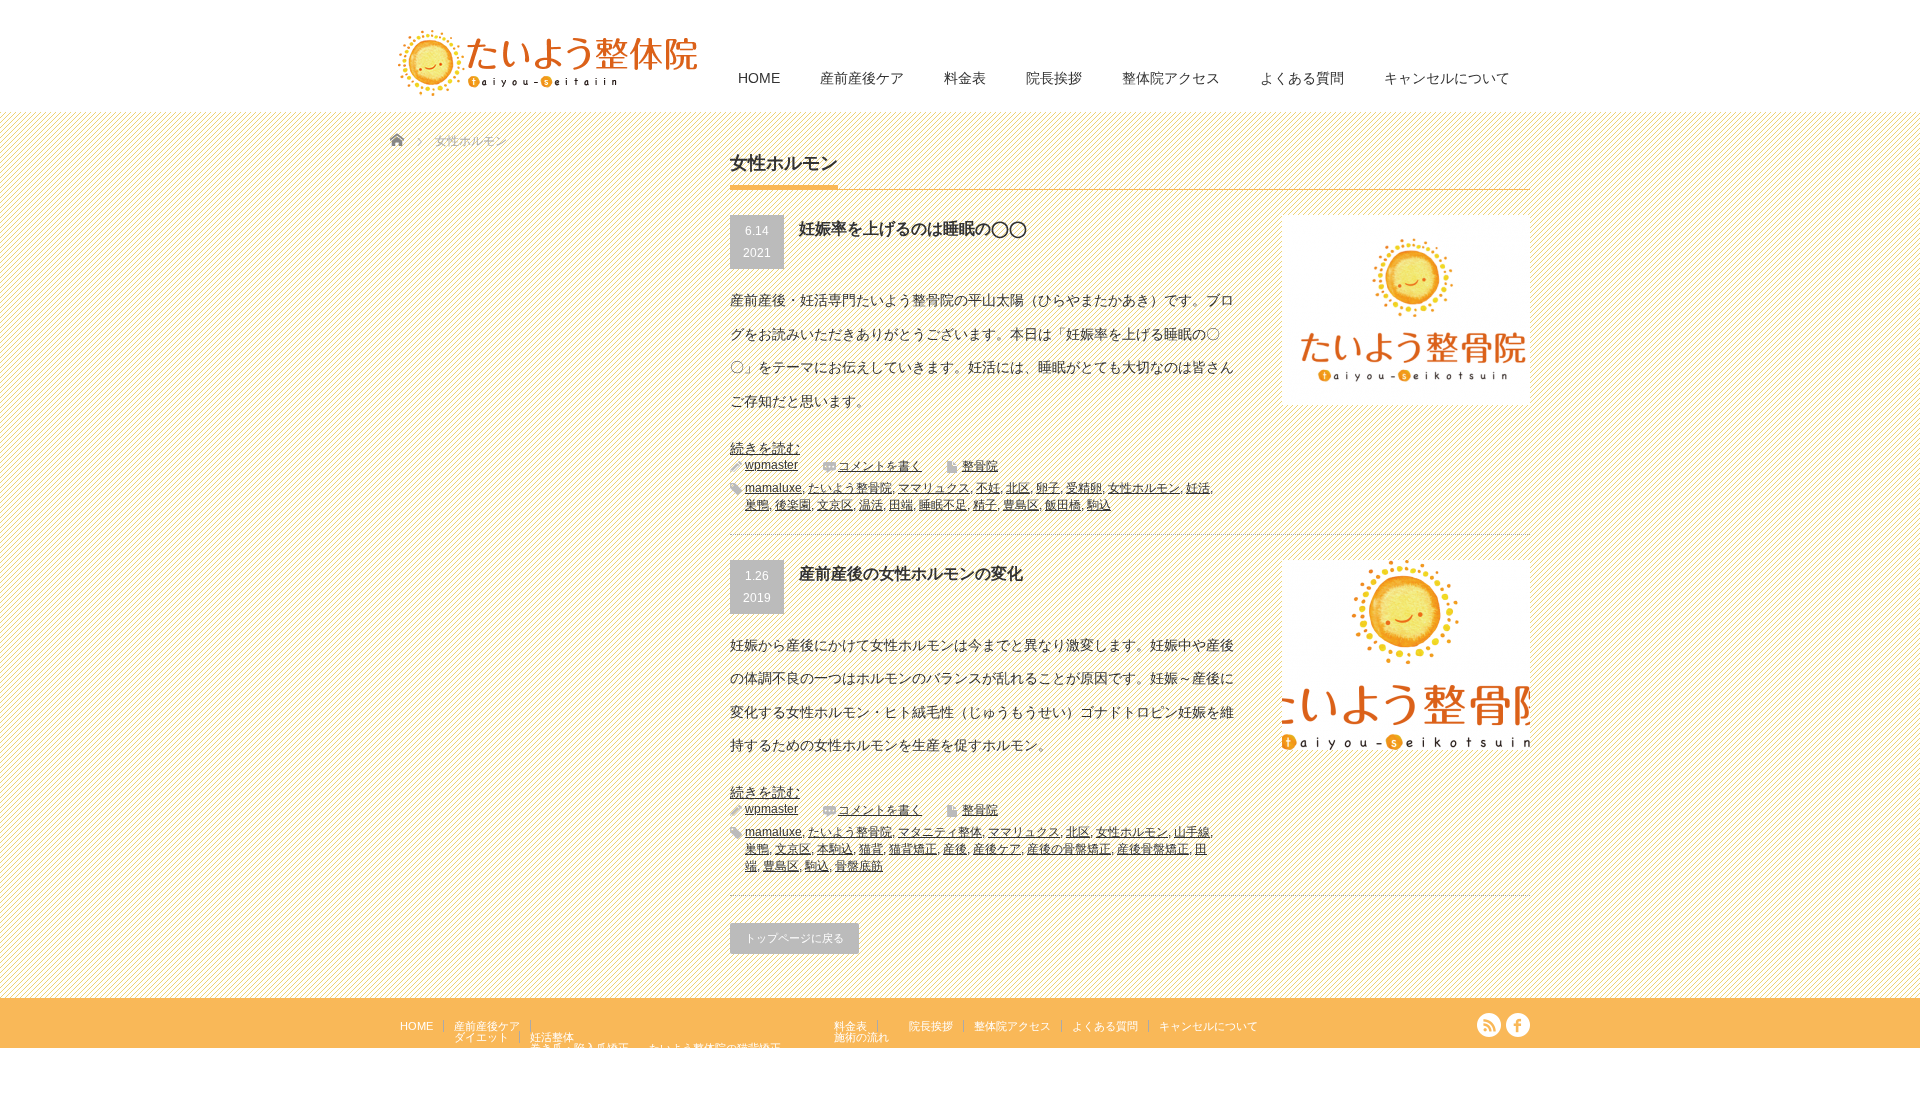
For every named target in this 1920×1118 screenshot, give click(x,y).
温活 (871, 505)
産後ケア (997, 849)
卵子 (1048, 488)
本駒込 (835, 849)
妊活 (1198, 488)
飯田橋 (1063, 505)
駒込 (1099, 505)
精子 (985, 505)
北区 (1018, 488)
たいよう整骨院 (850, 488)
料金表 (965, 78)
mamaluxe (773, 488)
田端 (901, 505)
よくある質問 (1302, 78)
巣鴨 (757, 505)
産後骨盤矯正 (1153, 849)
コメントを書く (880, 466)
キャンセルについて (1447, 78)
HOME (759, 78)
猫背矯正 (913, 849)
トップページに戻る (794, 938)
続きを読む (765, 448)
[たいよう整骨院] (548, 61)
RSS (1489, 1025)
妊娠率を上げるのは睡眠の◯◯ (913, 228)
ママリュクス (934, 488)
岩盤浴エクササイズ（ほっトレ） (731, 1059)
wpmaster (771, 465)
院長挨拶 (1054, 78)
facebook (1518, 1025)
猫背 (871, 849)
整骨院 (980, 466)
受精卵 (1084, 488)
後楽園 (793, 505)
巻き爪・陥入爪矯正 (579, 1048)
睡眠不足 (943, 505)
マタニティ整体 (940, 832)
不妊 (988, 488)
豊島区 (1021, 505)
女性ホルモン (1144, 488)
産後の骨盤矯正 (1069, 849)
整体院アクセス (1171, 78)
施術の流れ (861, 1037)
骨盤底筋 (859, 866)
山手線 (1192, 832)
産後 (955, 849)
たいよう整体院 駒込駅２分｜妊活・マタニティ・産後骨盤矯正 (1356, 1103)
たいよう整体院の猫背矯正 (715, 1048)
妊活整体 (552, 1037)
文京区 (835, 505)
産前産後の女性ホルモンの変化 (911, 573)
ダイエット (481, 1037)
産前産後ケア (862, 78)
